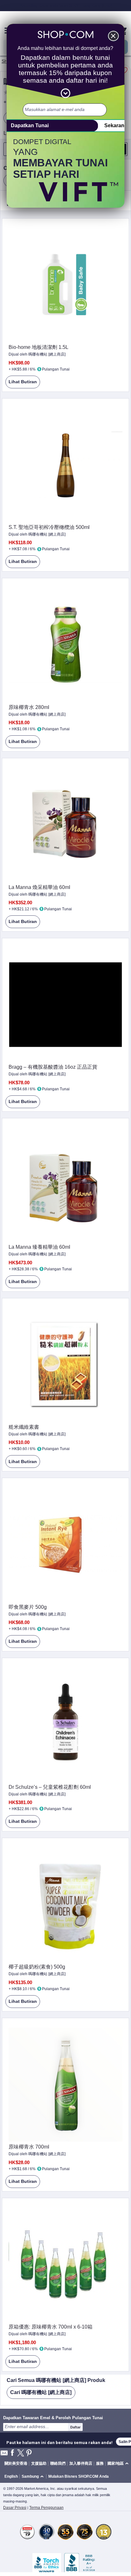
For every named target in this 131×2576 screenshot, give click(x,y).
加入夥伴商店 (81, 2463)
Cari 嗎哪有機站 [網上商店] (41, 2392)
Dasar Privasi (15, 2508)
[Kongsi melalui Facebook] (12, 2453)
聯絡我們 (58, 2463)
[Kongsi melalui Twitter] (21, 2453)
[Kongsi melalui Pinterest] (29, 2453)
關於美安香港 (16, 2463)
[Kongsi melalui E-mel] (4, 2455)
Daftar (75, 2427)
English (11, 2476)
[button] (34, 2477)
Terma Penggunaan (46, 2508)
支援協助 (39, 2463)
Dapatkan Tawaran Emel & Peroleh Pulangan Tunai (53, 2418)
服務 (100, 2463)
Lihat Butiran (21, 384)
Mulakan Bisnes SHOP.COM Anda (79, 2476)
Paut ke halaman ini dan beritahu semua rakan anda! (59, 2442)
